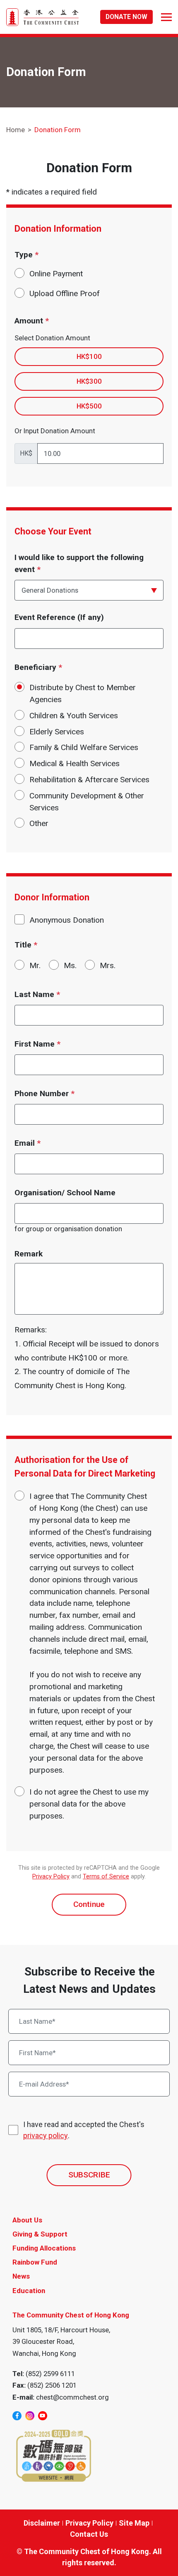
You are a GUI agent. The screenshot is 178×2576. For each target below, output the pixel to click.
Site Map (134, 2523)
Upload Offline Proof (65, 293)
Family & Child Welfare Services (84, 747)
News (21, 2276)
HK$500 (89, 406)
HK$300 (89, 381)
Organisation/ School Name (65, 1193)
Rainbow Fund (35, 2262)
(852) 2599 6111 (50, 2374)
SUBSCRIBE (89, 2175)
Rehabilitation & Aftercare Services (89, 780)
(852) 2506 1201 (52, 2385)
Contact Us (89, 2534)
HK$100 (89, 356)
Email (28, 1143)
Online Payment (56, 274)
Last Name (37, 994)
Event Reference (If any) (59, 617)
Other (39, 823)
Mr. (35, 965)
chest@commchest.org (72, 2397)
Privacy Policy (51, 1877)
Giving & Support (40, 2234)
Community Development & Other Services (87, 802)
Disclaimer (42, 2523)
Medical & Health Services (75, 763)
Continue (89, 1904)
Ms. (70, 965)
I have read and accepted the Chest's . (84, 2130)
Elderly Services (57, 732)
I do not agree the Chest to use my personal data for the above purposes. (89, 1804)
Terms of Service (106, 1877)
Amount (32, 321)
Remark (29, 1254)
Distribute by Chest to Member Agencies (83, 693)
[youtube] (43, 2416)
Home (16, 130)
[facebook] (17, 2416)
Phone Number (44, 1093)
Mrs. (108, 965)
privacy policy (46, 2136)
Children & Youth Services (74, 716)
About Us (27, 2220)
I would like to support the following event (79, 563)
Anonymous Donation (67, 920)
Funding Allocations (44, 2248)
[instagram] (30, 2416)
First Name (37, 1044)
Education (29, 2291)
